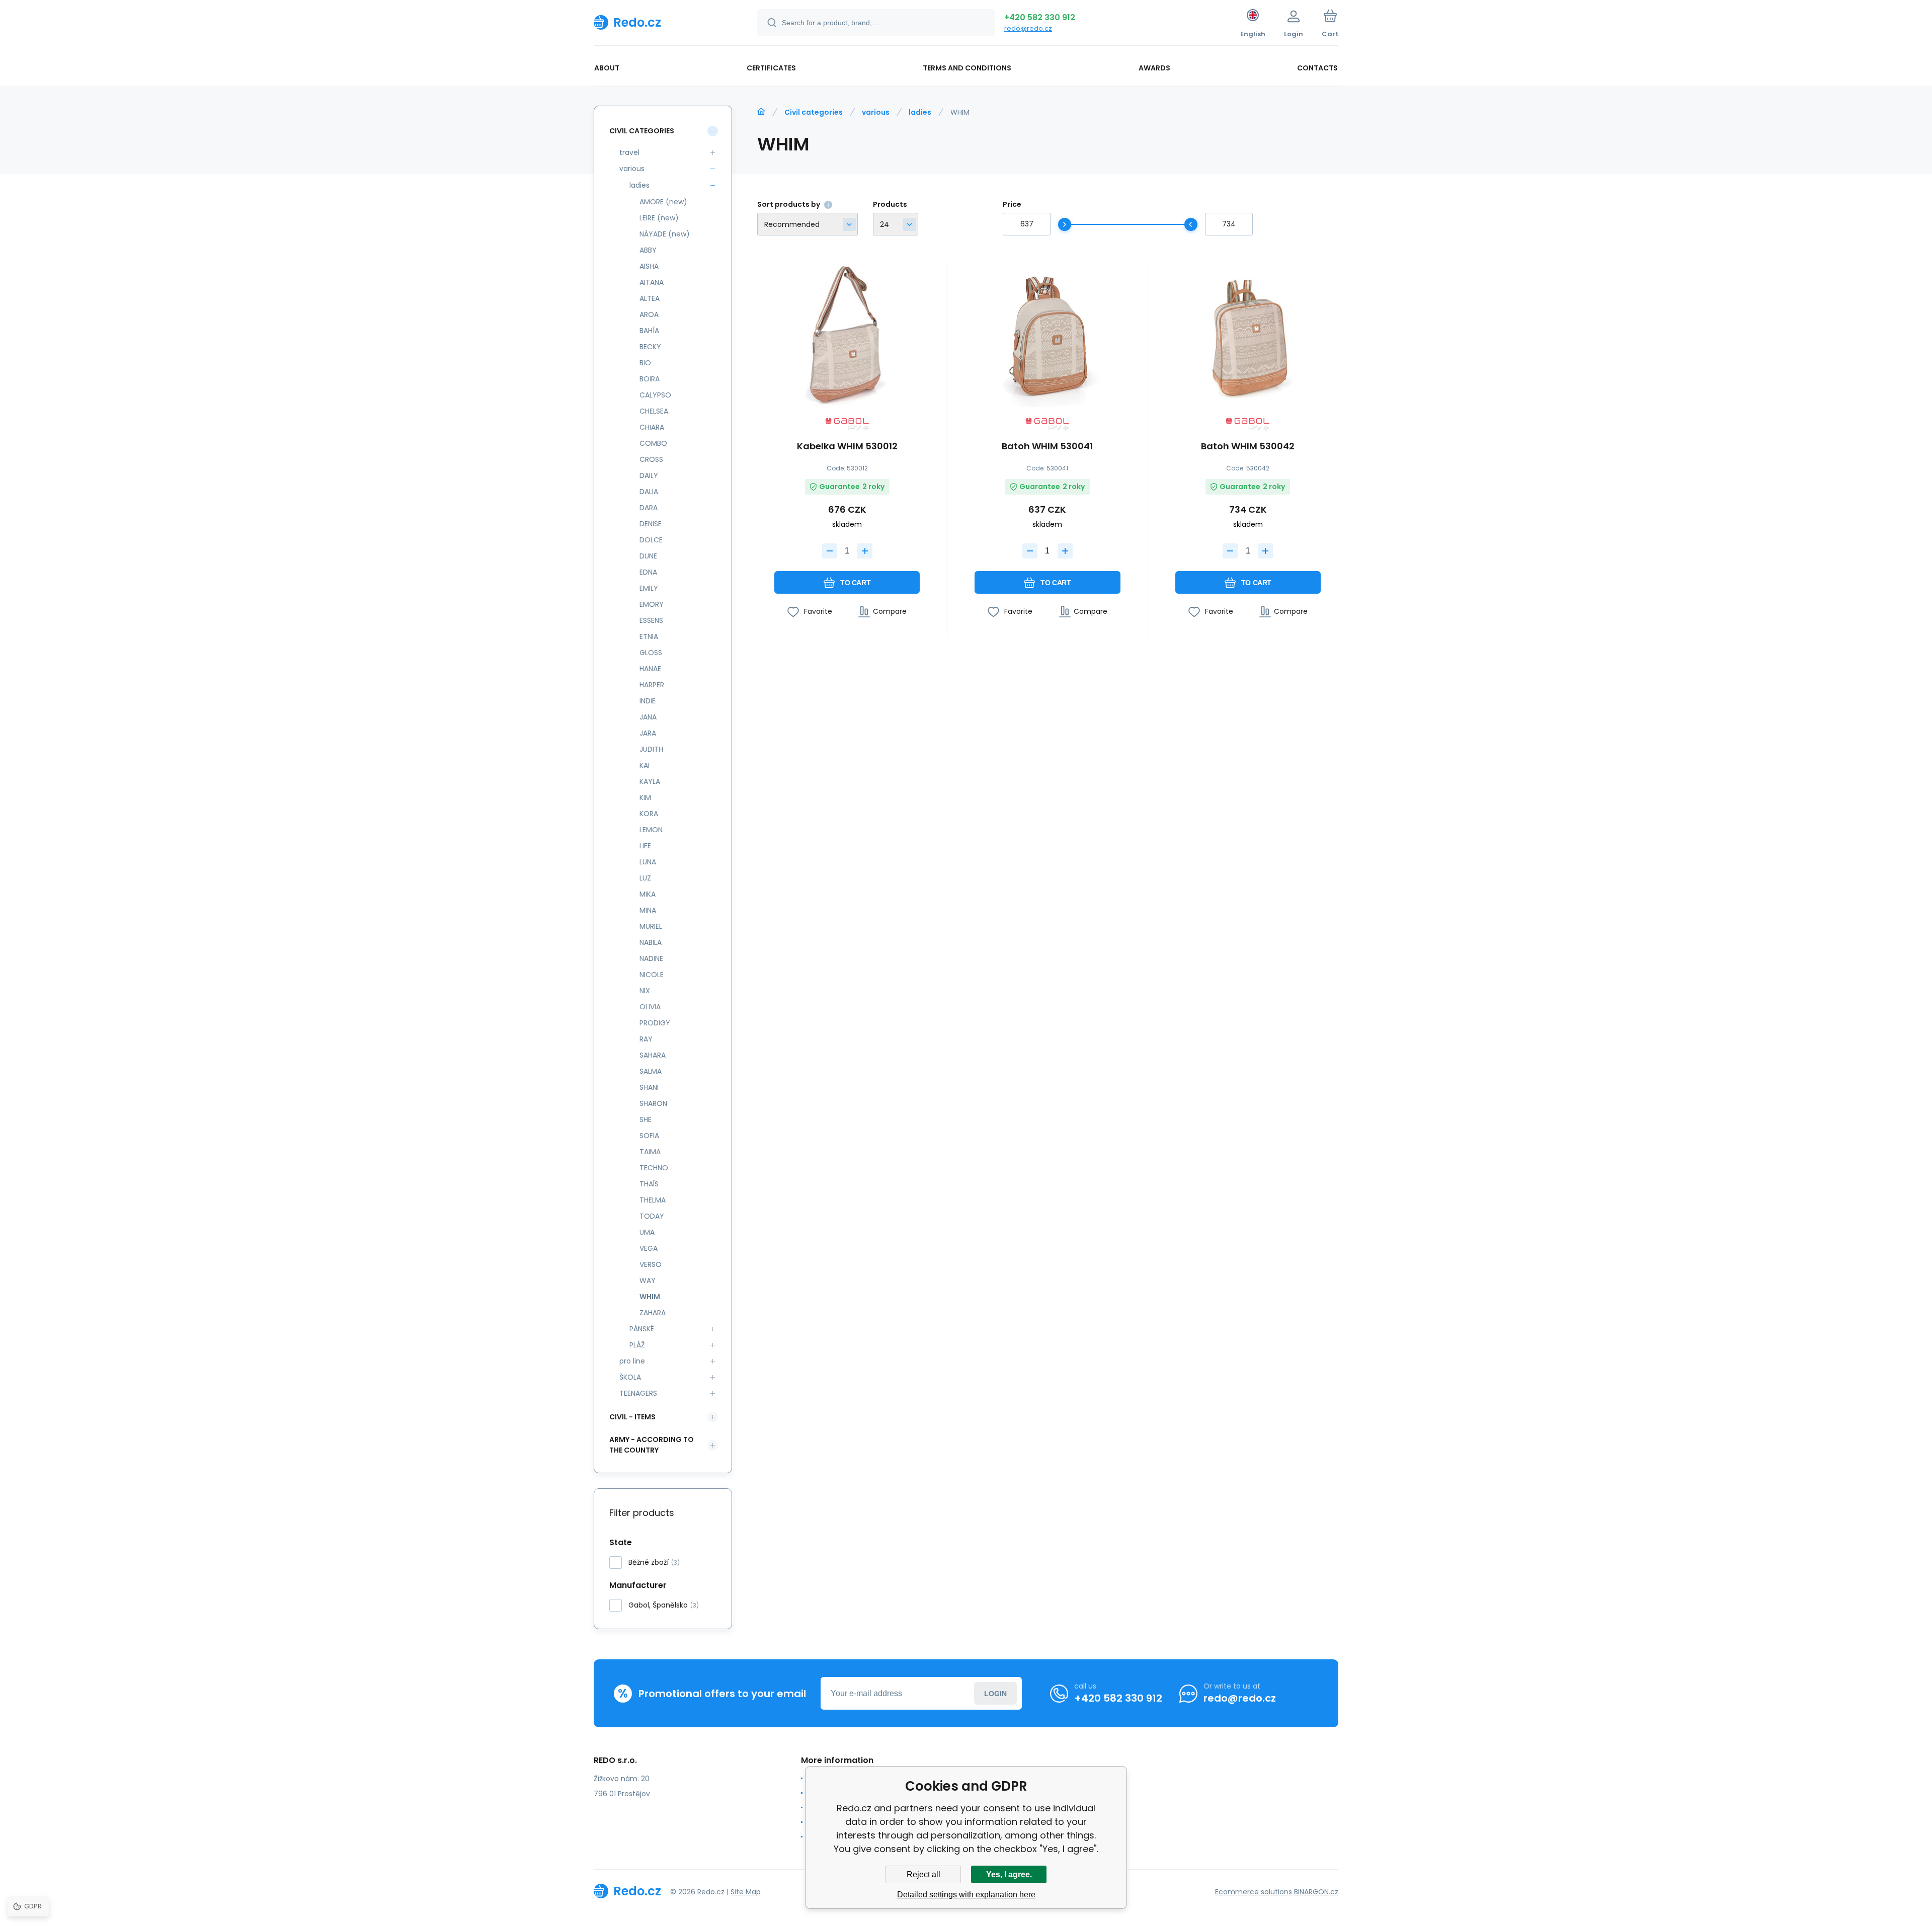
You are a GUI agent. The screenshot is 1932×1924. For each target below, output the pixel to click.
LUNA (648, 862)
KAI (645, 765)
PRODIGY (655, 1023)
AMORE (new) (663, 202)
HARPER (652, 685)
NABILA (651, 942)
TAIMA (650, 1152)
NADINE (651, 958)
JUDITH (651, 749)
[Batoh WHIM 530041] (1047, 335)
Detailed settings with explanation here (966, 1895)
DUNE (648, 556)
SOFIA (649, 1136)
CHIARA (652, 427)
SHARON (653, 1103)
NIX (645, 991)
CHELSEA (654, 411)
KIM (645, 797)
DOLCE (651, 540)
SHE (646, 1119)
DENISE (651, 524)
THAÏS (649, 1184)
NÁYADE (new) (665, 234)
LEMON (651, 830)
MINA (648, 910)
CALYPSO (655, 395)
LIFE (645, 846)
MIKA (648, 894)
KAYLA (650, 781)
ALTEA (650, 298)
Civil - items (632, 1417)
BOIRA (650, 379)
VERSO (651, 1264)
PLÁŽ (637, 1345)
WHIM (650, 1297)
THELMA (653, 1200)
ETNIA (649, 636)
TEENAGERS (638, 1393)
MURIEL (651, 926)
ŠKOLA (630, 1377)
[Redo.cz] (761, 112)
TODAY (652, 1216)
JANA (648, 717)
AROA (649, 314)
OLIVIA (650, 1007)
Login (995, 1694)
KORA (649, 814)
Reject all (923, 1874)
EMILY (649, 588)
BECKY (650, 347)
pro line (632, 1361)
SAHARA (653, 1055)
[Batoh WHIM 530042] (1248, 335)
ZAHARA (653, 1313)
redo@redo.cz (1028, 28)
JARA (648, 733)
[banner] (663, 22)
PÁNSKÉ (642, 1329)
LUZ (645, 878)
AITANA (652, 282)
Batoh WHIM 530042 (1248, 447)
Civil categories (814, 112)
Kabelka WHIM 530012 (847, 447)
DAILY (649, 475)
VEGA (649, 1248)
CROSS (651, 459)
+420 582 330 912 (1040, 17)
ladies (920, 112)
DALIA (649, 492)
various (876, 112)
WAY (648, 1280)
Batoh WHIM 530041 (1047, 447)
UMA (647, 1232)
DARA (649, 508)
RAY (646, 1039)
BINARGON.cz (1316, 1892)
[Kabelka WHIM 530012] (847, 335)
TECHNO (654, 1168)
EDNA (648, 572)
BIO (645, 363)
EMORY (652, 604)
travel (629, 152)
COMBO (653, 443)
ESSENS (651, 620)
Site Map (746, 1892)
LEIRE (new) (659, 218)
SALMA (651, 1071)
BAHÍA (649, 331)
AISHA (649, 266)
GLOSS (651, 653)
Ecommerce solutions (1254, 1892)
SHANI (649, 1087)
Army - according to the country (652, 1445)
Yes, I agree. (1009, 1874)
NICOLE (652, 975)
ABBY (648, 250)
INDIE (648, 701)
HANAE (650, 669)
